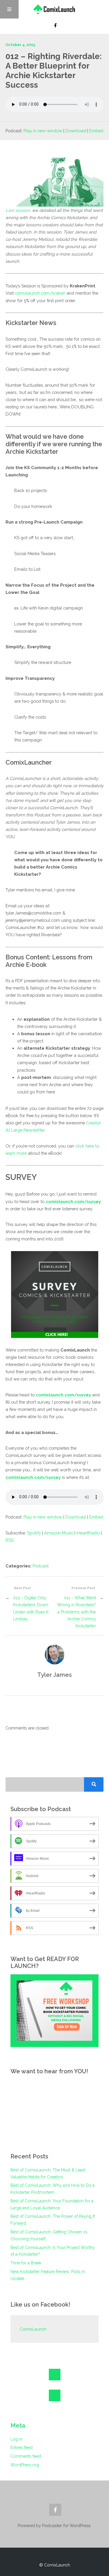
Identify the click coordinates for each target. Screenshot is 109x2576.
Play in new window (43, 131)
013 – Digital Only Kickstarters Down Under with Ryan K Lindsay (31, 1608)
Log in (16, 2439)
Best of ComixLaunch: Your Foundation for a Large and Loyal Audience (52, 2204)
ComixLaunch (33, 2329)
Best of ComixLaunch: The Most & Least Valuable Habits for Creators (48, 2173)
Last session (18, 210)
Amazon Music (59, 1533)
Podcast (41, 1566)
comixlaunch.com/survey (73, 1201)
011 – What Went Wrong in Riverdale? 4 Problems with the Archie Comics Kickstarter (76, 1612)
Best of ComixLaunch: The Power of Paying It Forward (53, 2220)
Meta (18, 2426)
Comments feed (26, 2456)
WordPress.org (25, 2465)
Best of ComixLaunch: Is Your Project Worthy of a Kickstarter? (53, 2251)
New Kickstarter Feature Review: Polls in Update (48, 2275)
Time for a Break (26, 2263)
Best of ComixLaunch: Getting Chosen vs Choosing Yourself (49, 2235)
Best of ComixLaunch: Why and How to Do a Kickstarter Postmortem (52, 2189)
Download (76, 131)
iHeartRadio (88, 1533)
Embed (96, 131)
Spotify (34, 1533)
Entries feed (22, 2448)
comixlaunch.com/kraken (40, 293)
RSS (10, 1540)
